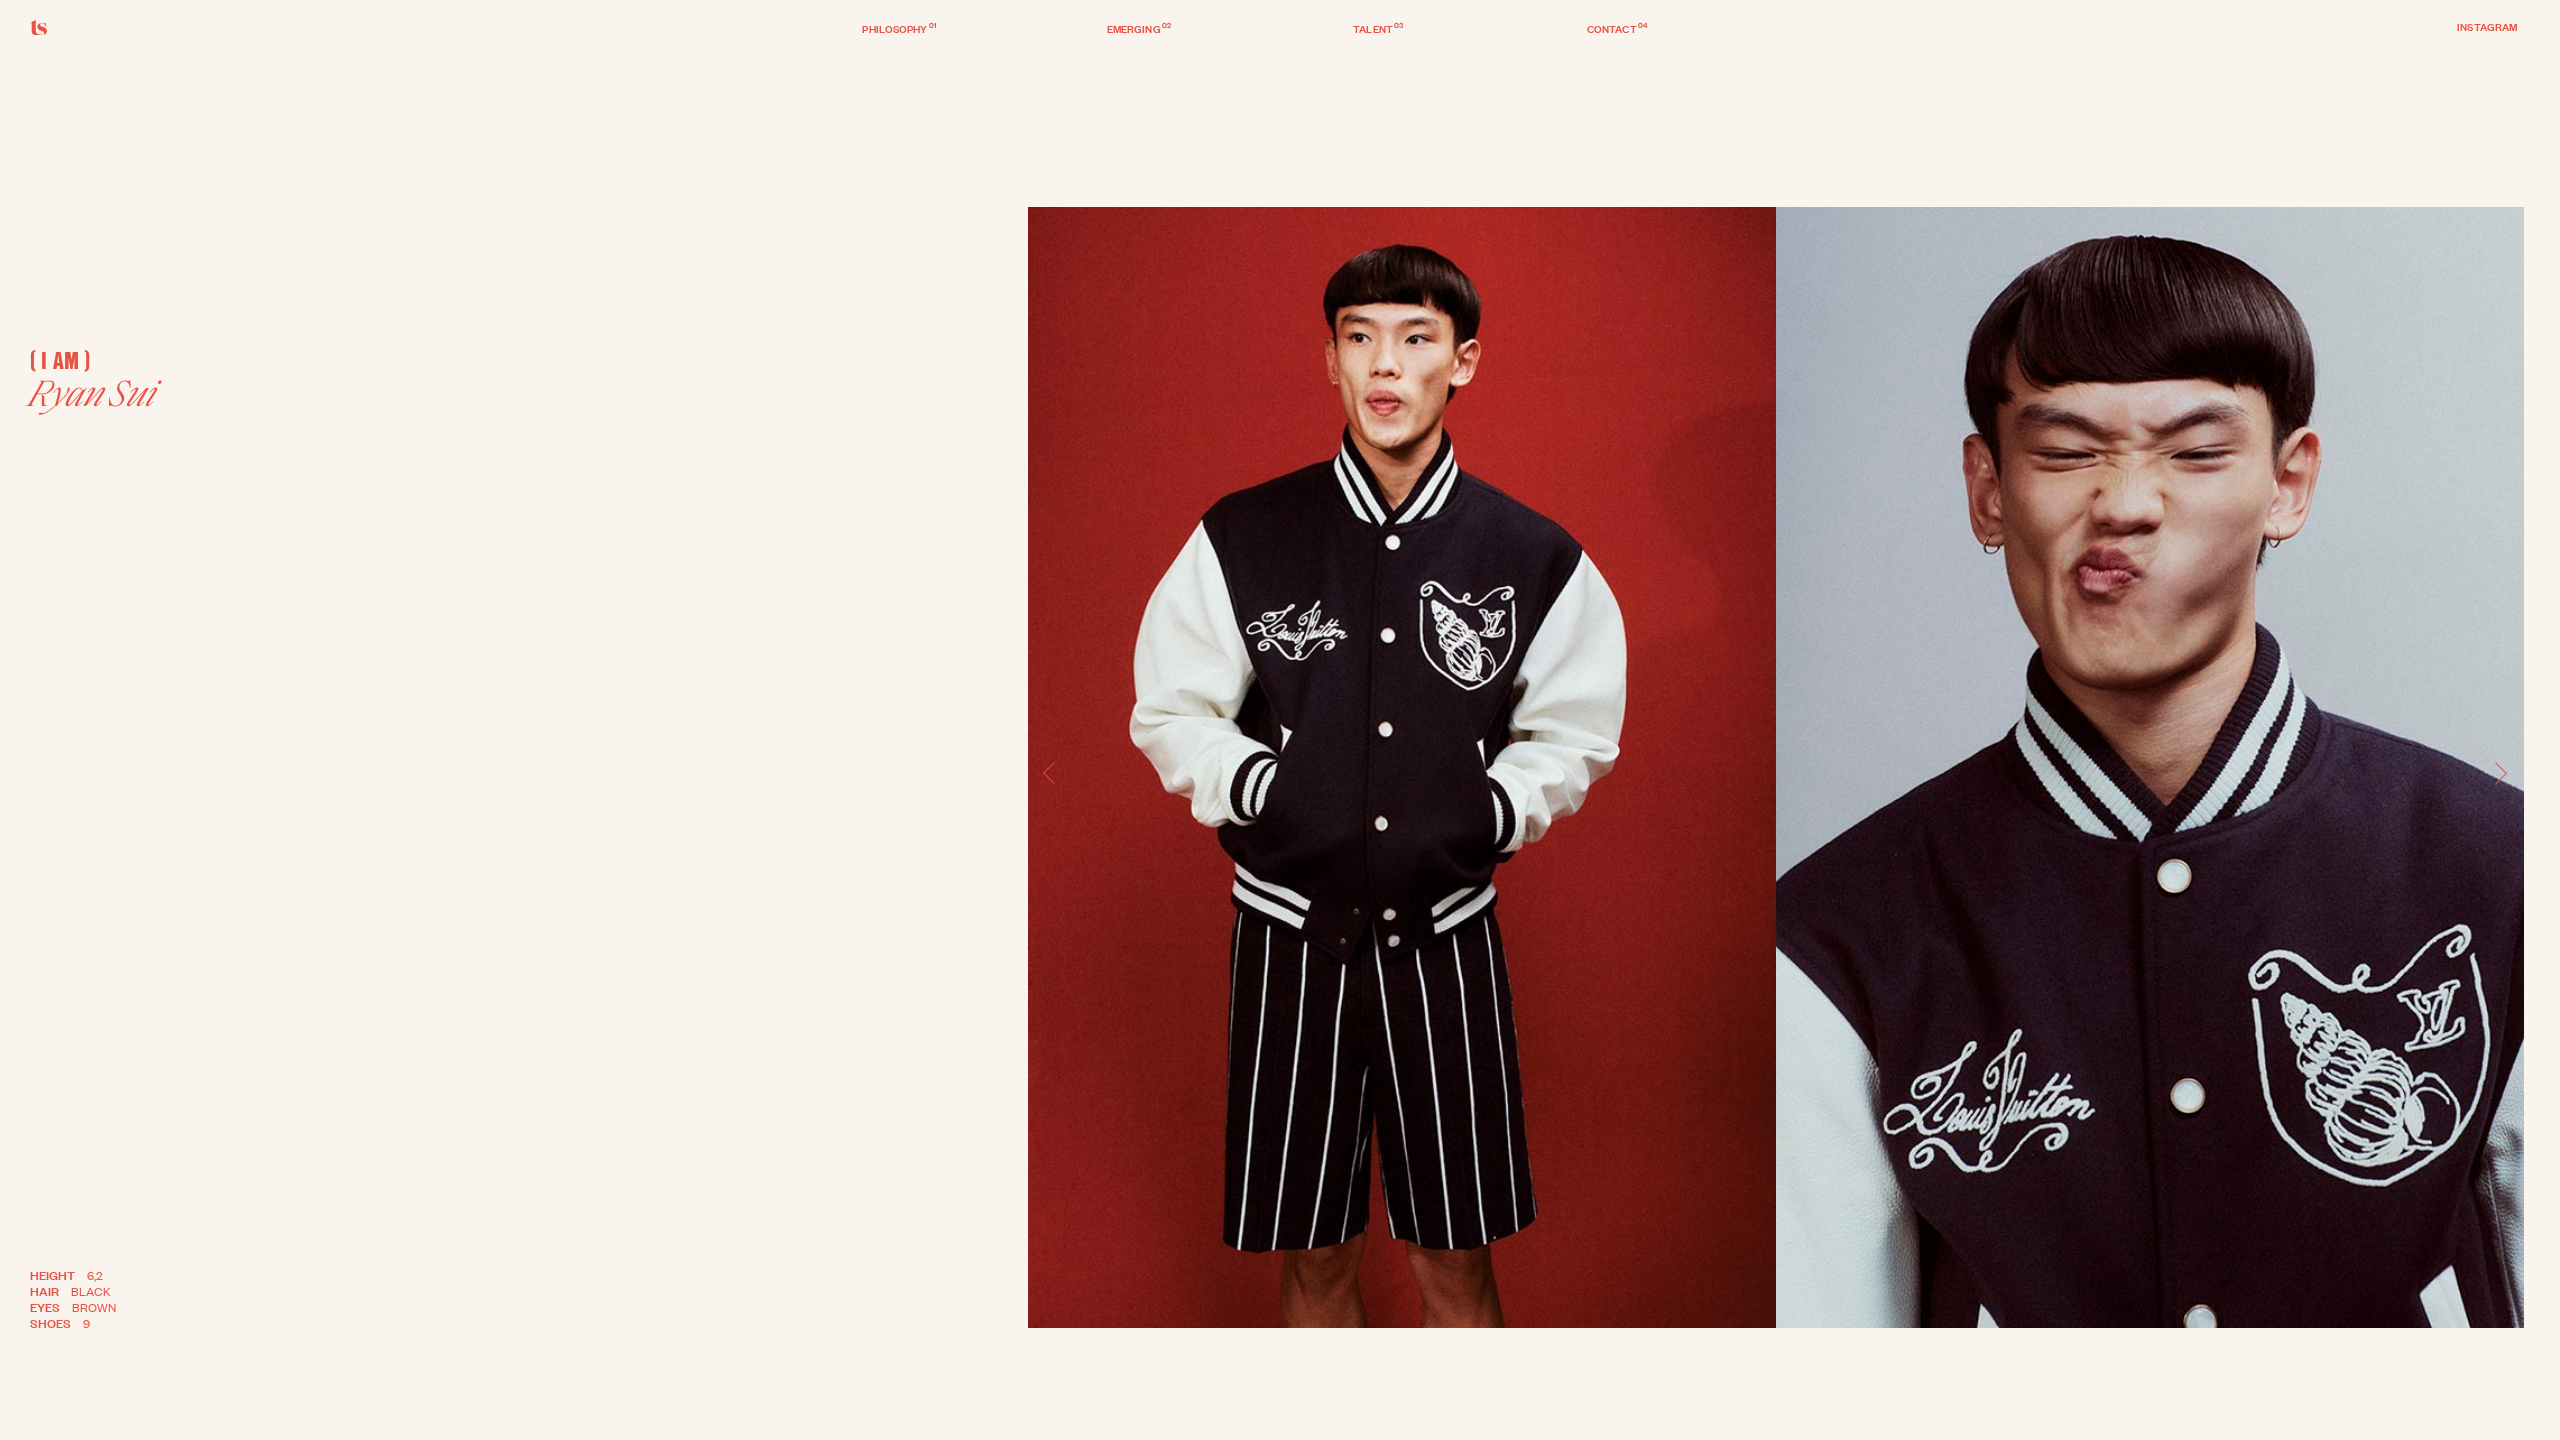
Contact (1617, 28)
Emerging (1139, 28)
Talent (1378, 28)
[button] (1050, 774)
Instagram (2487, 26)
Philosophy (899, 28)
